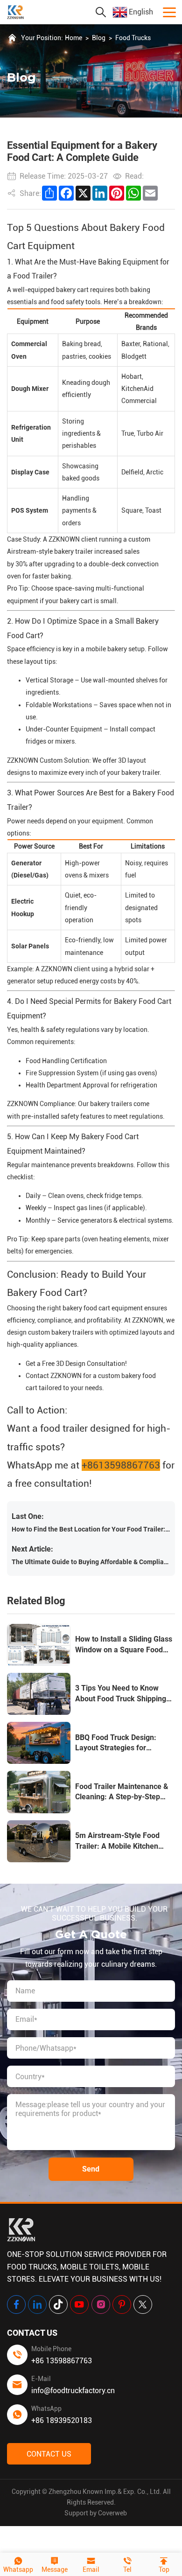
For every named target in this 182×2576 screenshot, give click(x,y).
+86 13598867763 (62, 2361)
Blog (99, 38)
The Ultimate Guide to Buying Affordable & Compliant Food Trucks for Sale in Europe (91, 1562)
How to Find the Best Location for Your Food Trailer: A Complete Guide (91, 1529)
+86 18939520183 (62, 2420)
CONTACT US (49, 2454)
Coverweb (112, 2513)
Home (73, 38)
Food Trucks (133, 38)
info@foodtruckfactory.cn (73, 2391)
